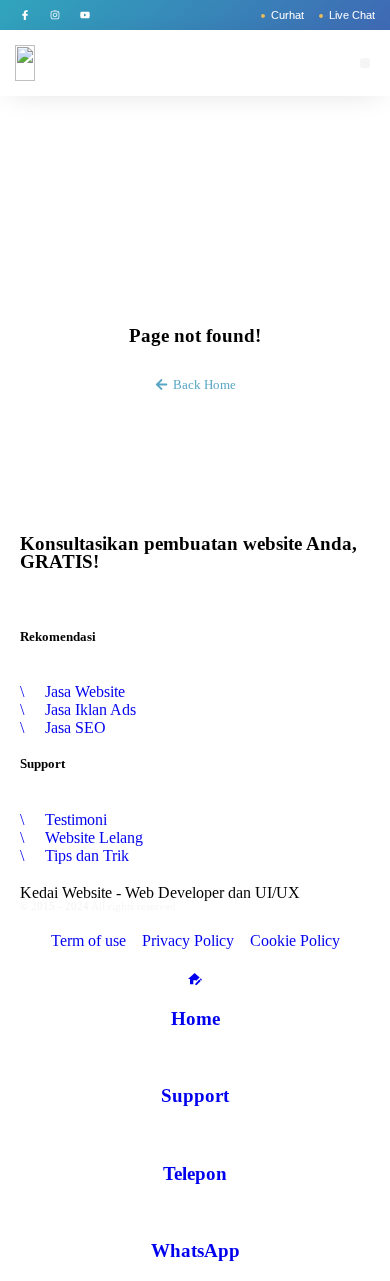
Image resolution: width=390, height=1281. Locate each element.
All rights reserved (133, 906)
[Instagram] (55, 15)
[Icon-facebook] (25, 15)
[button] (365, 63)
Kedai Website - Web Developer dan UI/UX (160, 892)
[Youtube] (85, 15)
